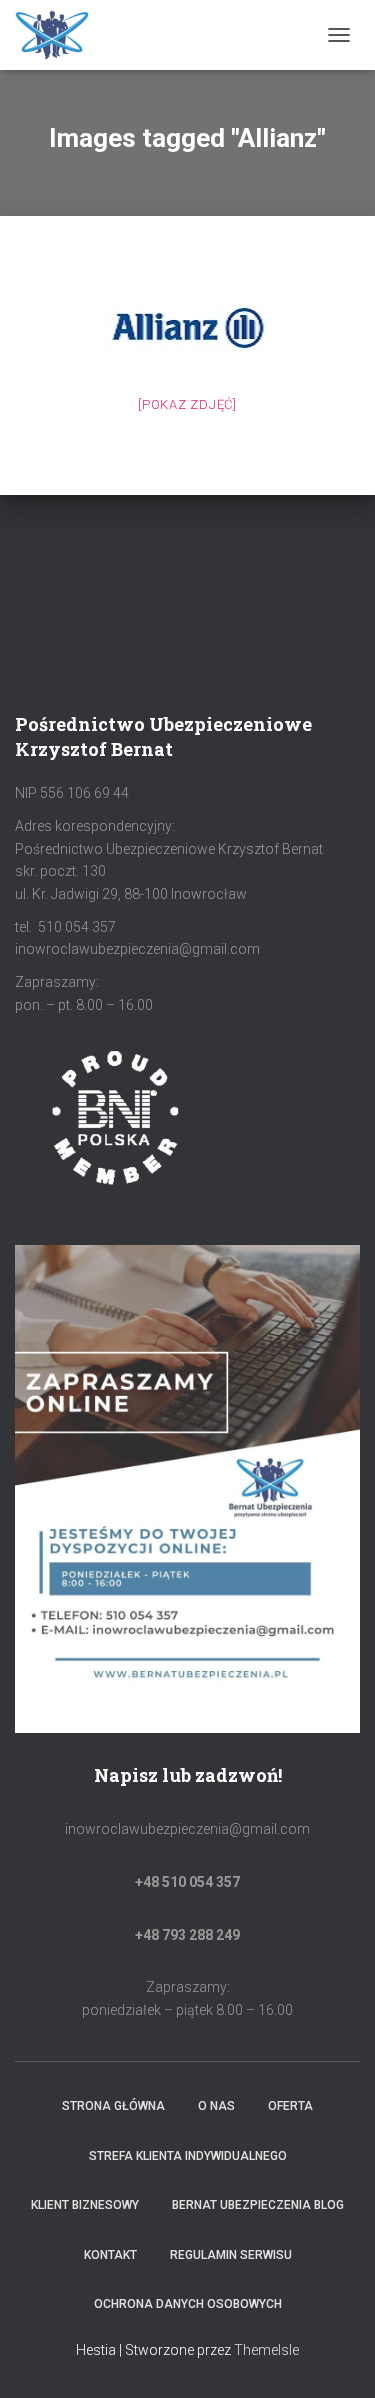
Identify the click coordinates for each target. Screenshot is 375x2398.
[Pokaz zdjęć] (187, 404)
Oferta (290, 2106)
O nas (216, 2106)
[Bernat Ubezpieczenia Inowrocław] (164, 35)
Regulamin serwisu (231, 2255)
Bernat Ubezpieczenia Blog (258, 2205)
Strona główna (113, 2106)
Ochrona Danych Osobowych (188, 2304)
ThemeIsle (266, 2350)
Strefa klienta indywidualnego (188, 2156)
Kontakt (110, 2255)
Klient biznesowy (85, 2205)
